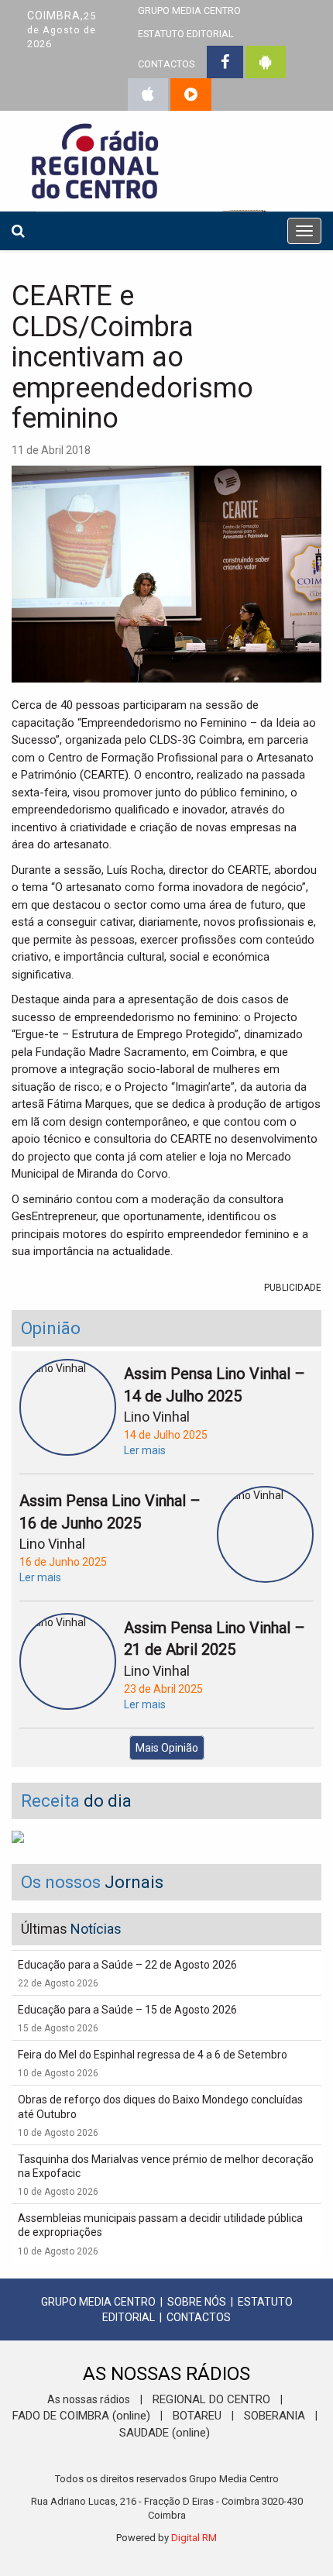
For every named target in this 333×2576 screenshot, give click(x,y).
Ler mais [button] (145, 1450)
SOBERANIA (275, 2416)
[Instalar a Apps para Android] (266, 62)
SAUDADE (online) (165, 2433)
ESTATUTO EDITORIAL (186, 34)
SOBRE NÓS (197, 2302)
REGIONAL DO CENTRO (211, 2399)
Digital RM (194, 2538)
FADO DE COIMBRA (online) (81, 2416)
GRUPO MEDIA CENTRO (98, 2302)
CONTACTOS (166, 64)
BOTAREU (197, 2416)
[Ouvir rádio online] (191, 95)
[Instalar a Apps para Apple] (148, 95)
